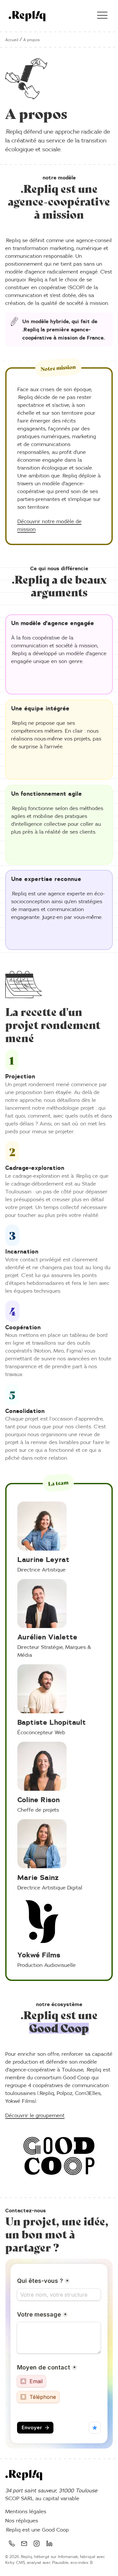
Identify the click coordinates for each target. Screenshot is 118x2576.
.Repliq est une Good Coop (37, 2530)
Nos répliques (22, 2521)
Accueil (12, 40)
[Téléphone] (11, 2543)
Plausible (60, 2563)
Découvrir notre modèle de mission (49, 525)
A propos (31, 40)
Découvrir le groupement (35, 2116)
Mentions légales (26, 2512)
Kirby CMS (15, 2563)
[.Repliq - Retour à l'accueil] (27, 16)
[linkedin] (49, 2543)
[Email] (24, 2543)
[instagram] (37, 2543)
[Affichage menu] (102, 16)
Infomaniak (68, 2557)
